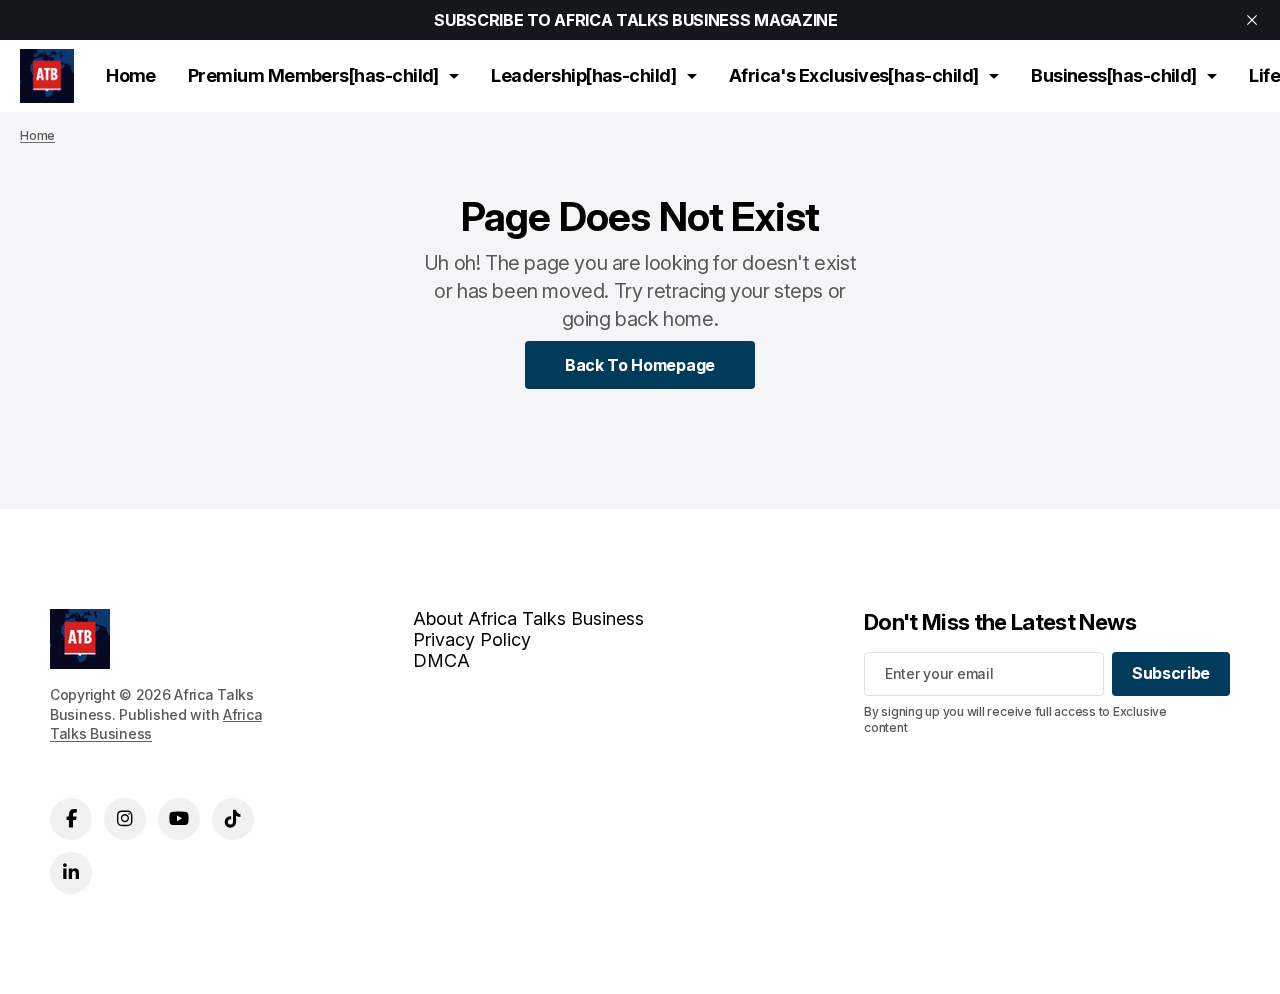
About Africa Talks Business (528, 618)
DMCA (441, 660)
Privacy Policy (472, 639)
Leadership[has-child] (583, 75)
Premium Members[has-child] (313, 75)
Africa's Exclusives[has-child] (854, 75)
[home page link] (47, 76)
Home (131, 75)
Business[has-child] (1114, 75)
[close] (1252, 20)
